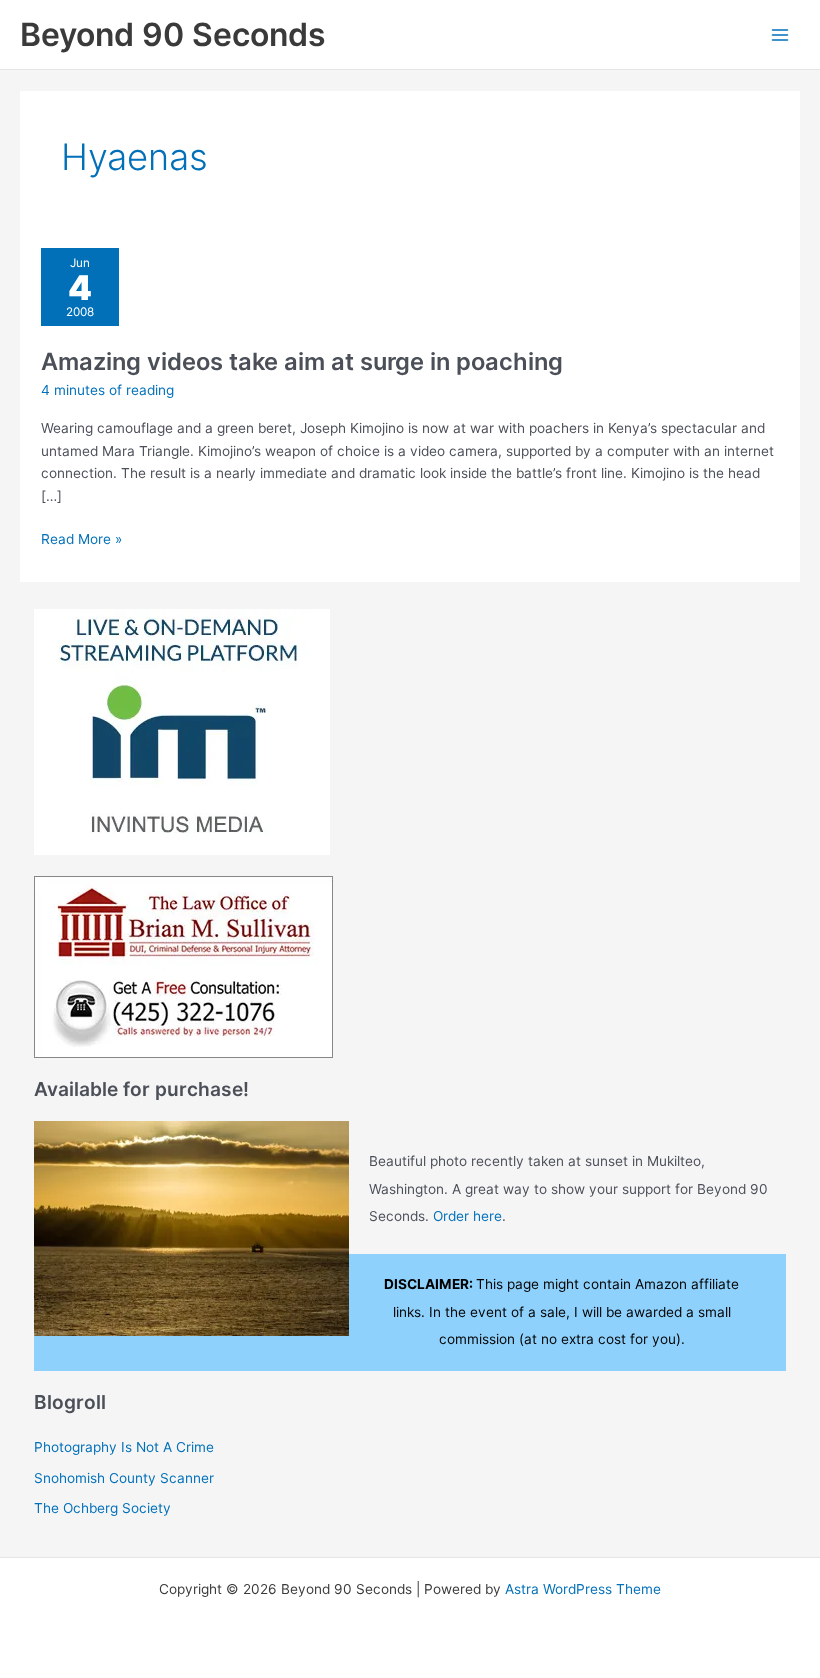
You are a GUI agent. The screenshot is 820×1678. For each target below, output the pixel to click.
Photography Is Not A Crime (124, 1447)
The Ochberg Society (102, 1508)
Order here (467, 1216)
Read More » (81, 540)
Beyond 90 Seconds (173, 34)
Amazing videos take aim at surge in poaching (302, 361)
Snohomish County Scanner (124, 1478)
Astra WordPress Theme (583, 1589)
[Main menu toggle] (780, 34)
